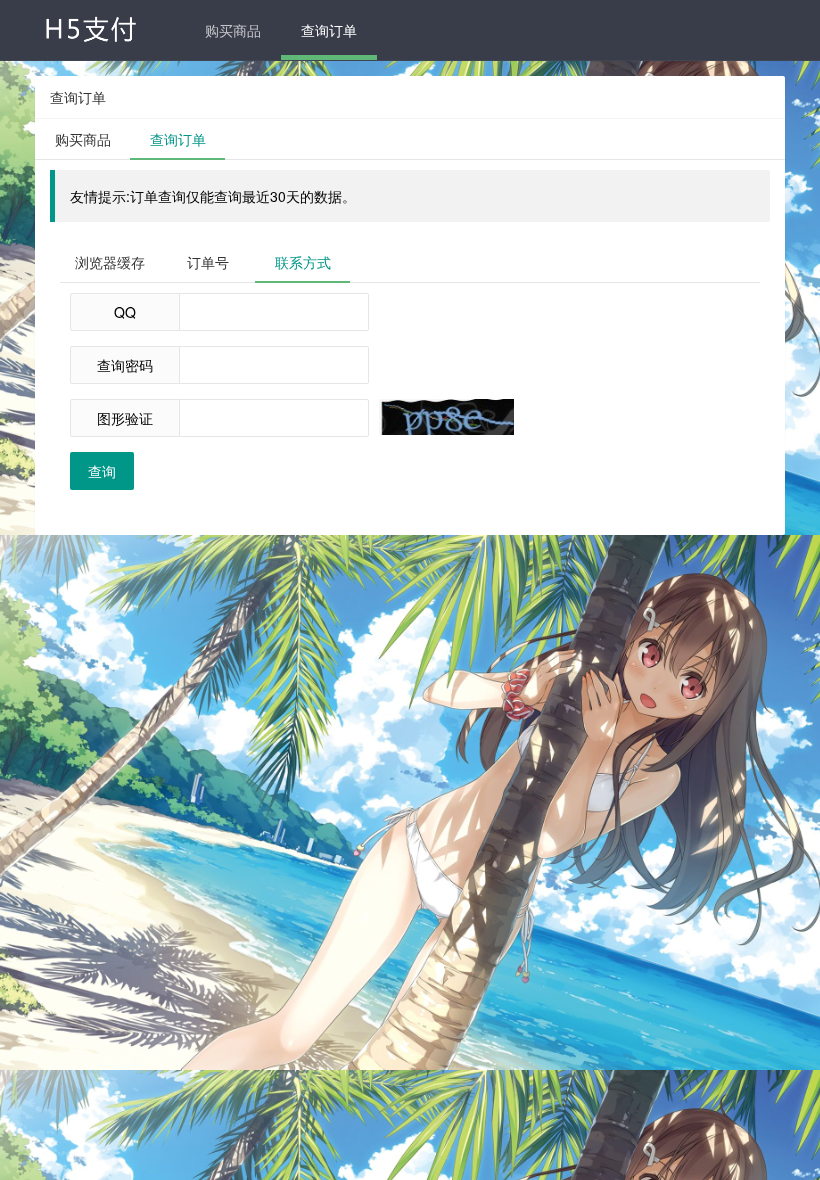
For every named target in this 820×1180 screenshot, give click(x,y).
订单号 (208, 262)
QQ (125, 312)
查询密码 (125, 365)
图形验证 (125, 418)
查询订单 (329, 30)
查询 (102, 471)
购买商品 (233, 30)
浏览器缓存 (110, 262)
